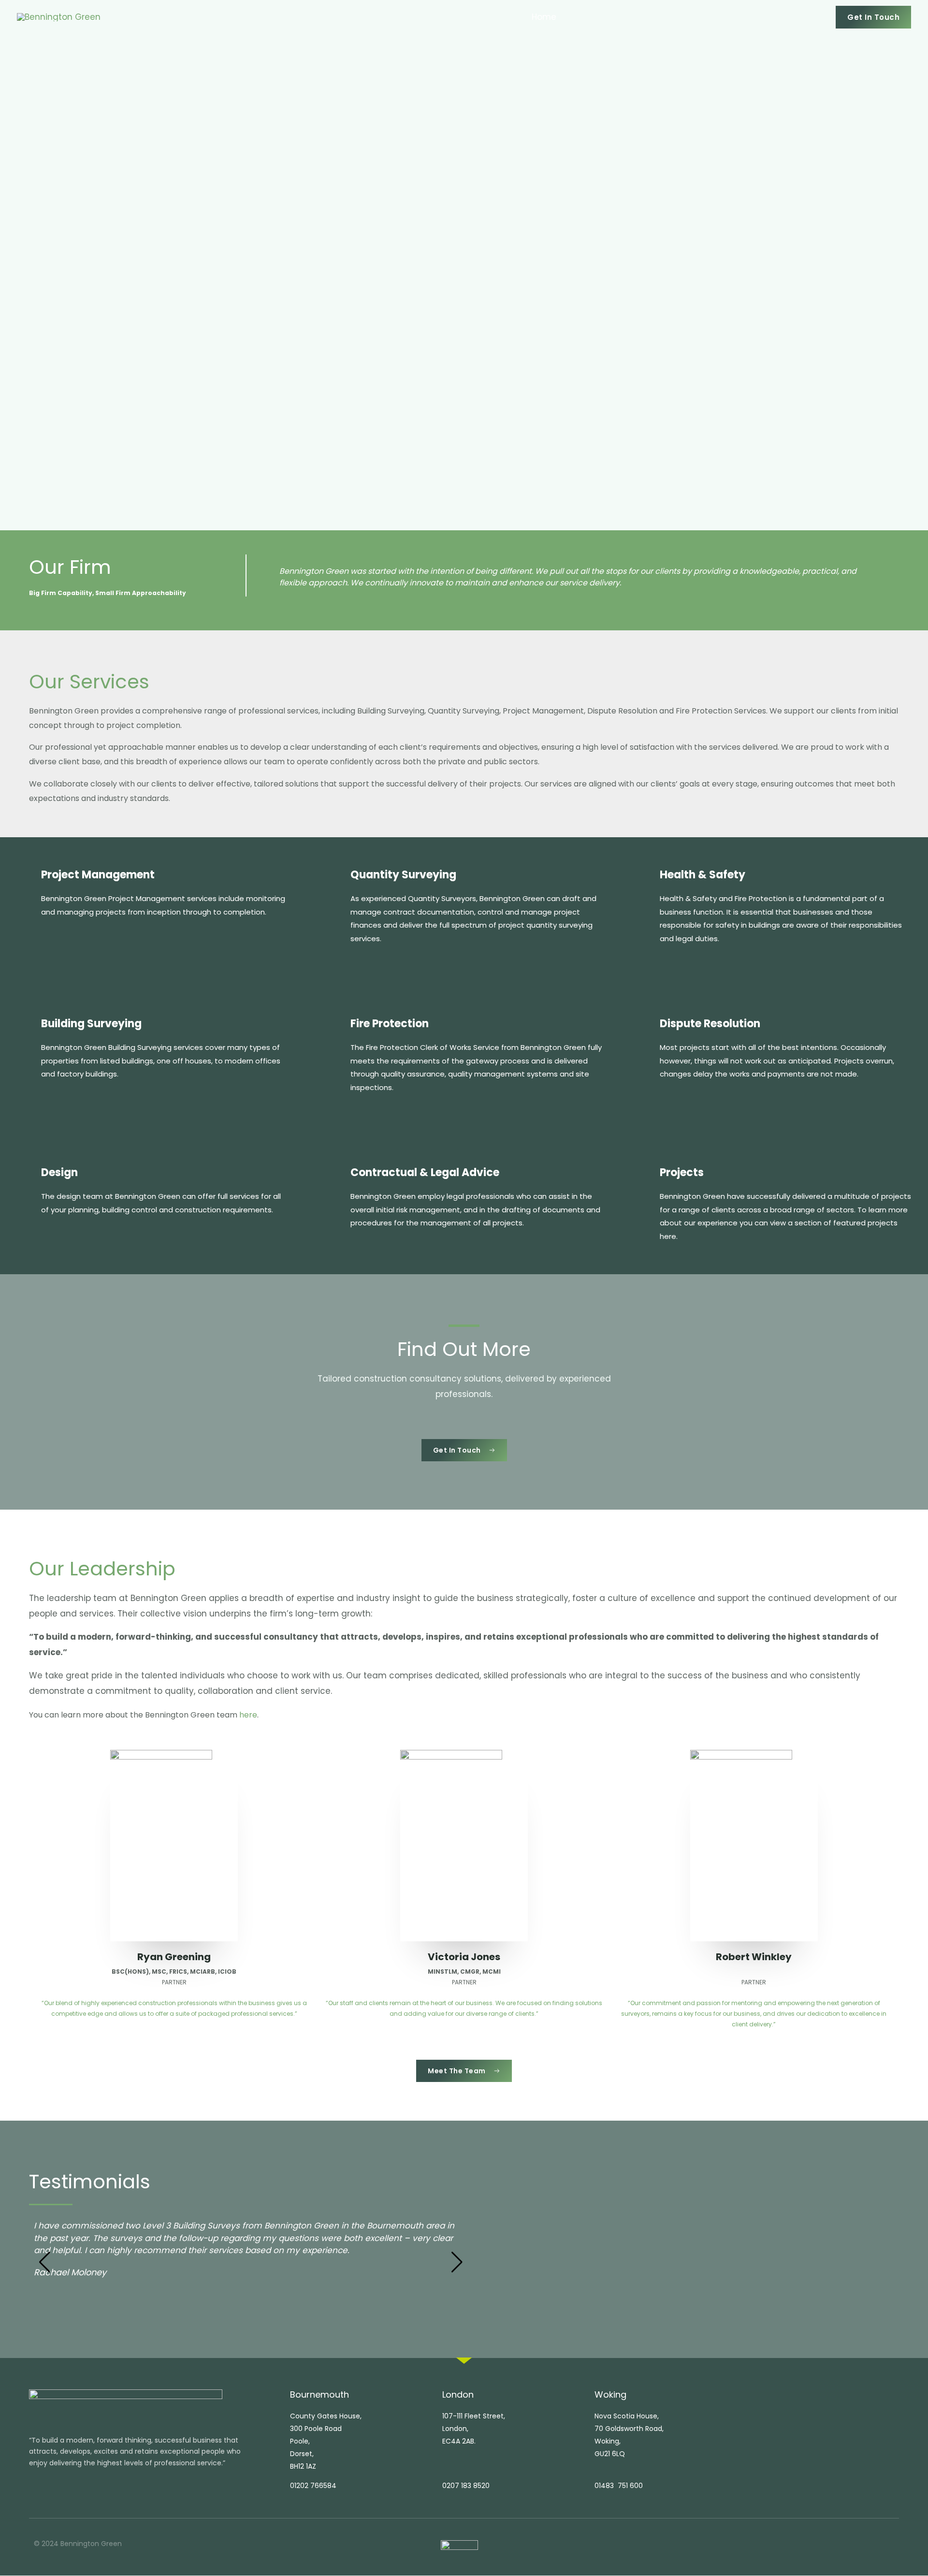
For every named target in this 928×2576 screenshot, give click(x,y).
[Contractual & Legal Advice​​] (334, 1175)
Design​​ (59, 1172)
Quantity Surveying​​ (403, 875)
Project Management (98, 875)
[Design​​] (25, 1175)
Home (544, 17)
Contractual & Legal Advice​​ (425, 1172)
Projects (750, 17)
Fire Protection (390, 1024)
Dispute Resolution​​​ (710, 1024)
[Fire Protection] (334, 1026)
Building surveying (91, 1024)
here (248, 1715)
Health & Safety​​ (703, 875)
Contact (800, 17)
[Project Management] (25, 877)
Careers (700, 17)
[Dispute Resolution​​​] (643, 1026)
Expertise (641, 17)
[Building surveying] (25, 1026)
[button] (873, 17)
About (585, 17)
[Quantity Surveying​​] (334, 877)
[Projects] (643, 1175)
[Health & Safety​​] (643, 877)
